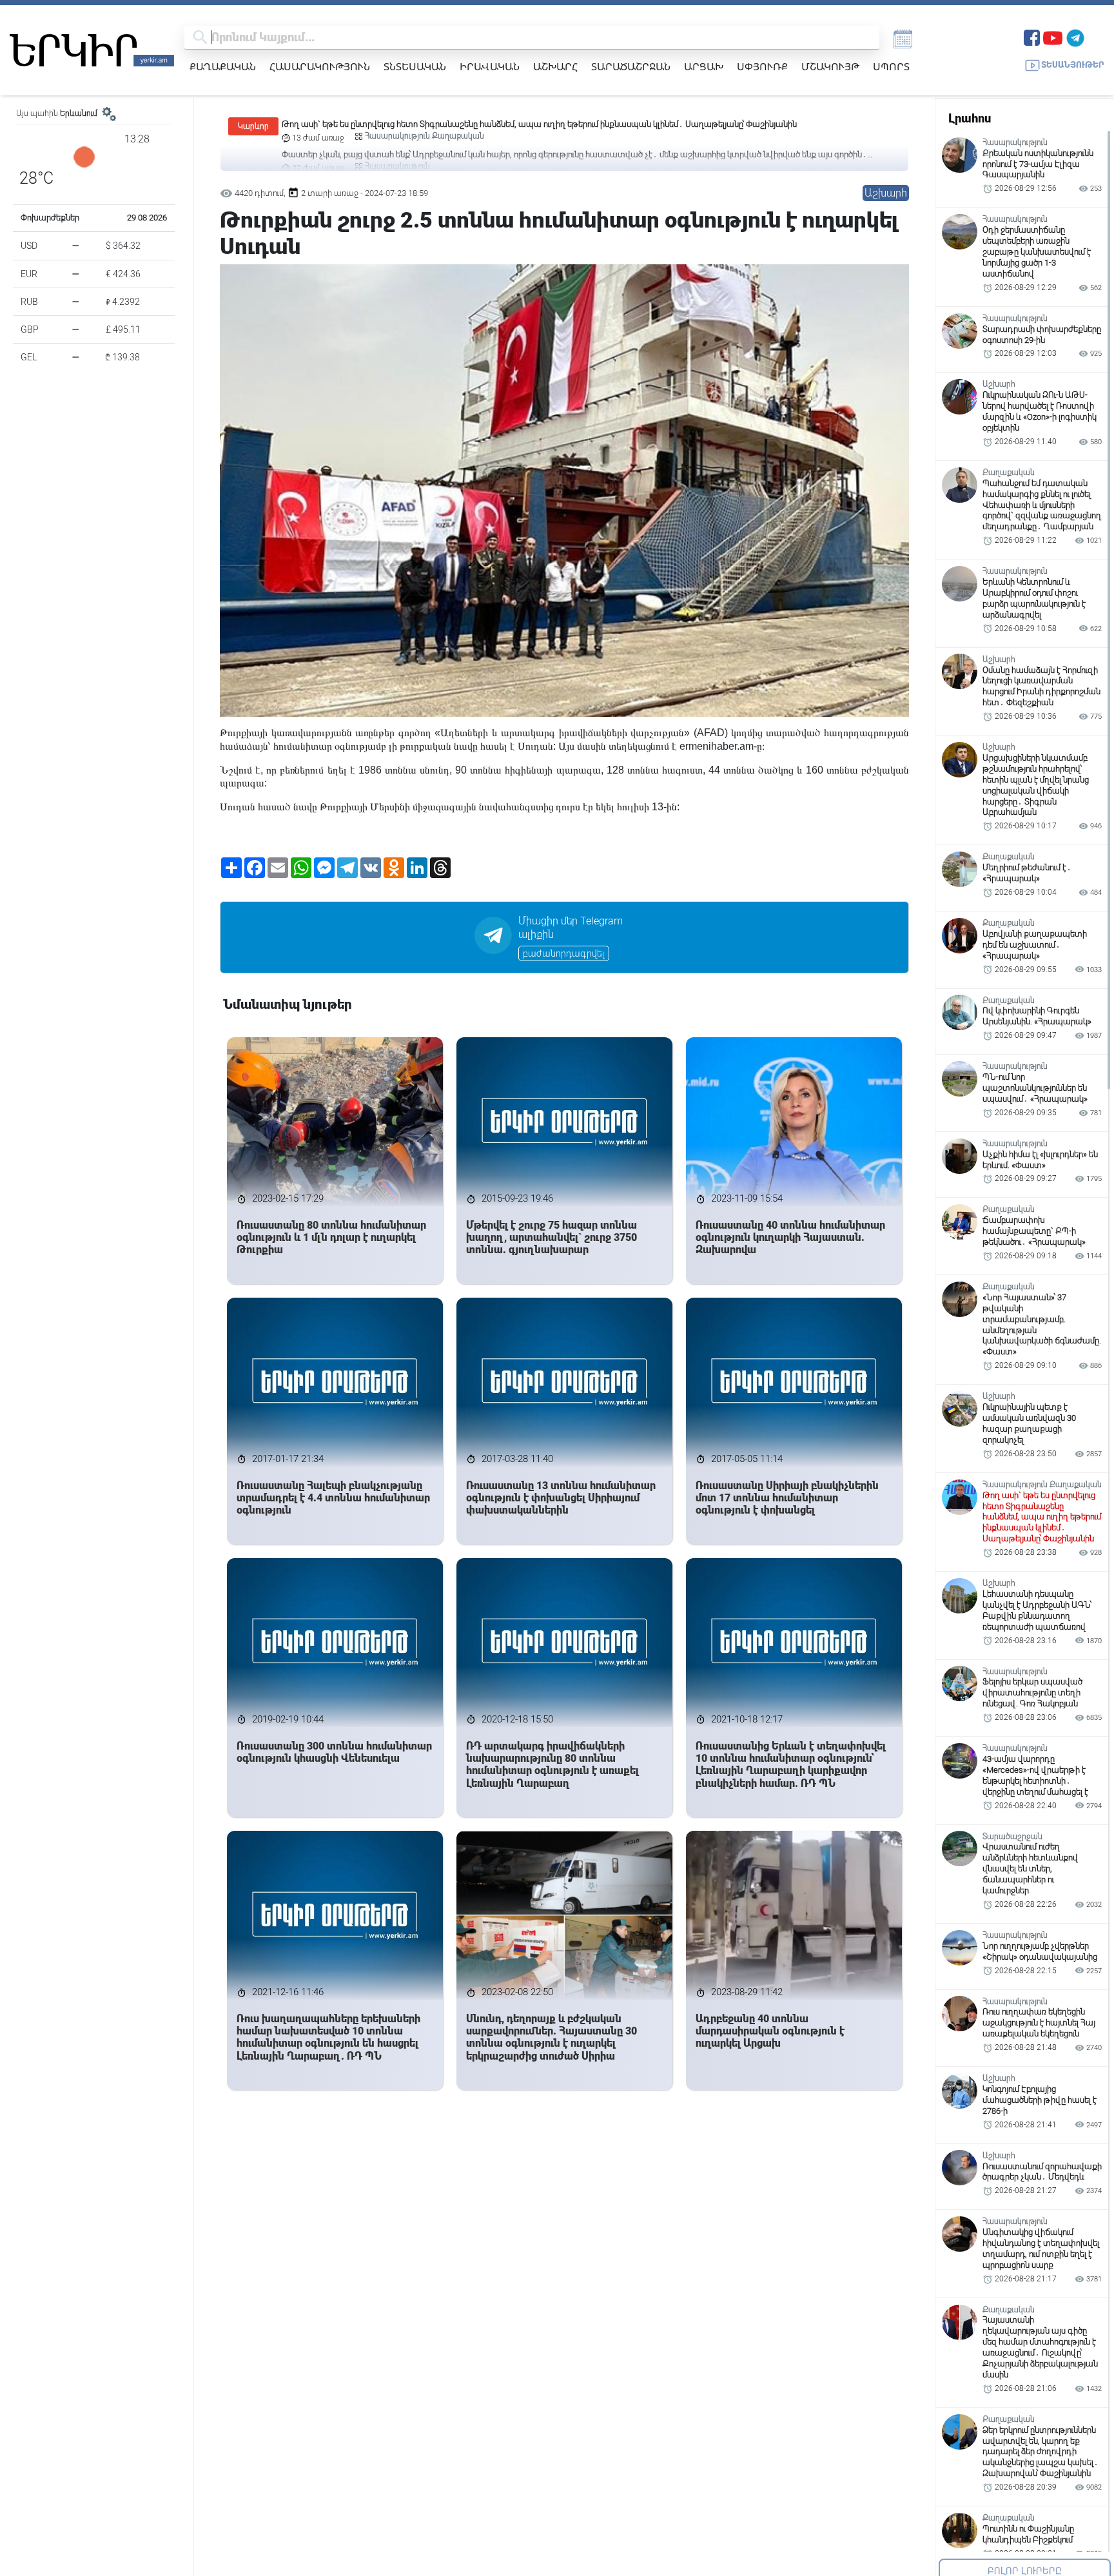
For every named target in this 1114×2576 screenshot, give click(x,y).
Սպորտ (891, 66)
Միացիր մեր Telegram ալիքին (571, 928)
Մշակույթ (830, 66)
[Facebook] (1032, 36)
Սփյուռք (762, 66)
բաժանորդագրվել (564, 953)
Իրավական (490, 66)
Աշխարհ (555, 66)
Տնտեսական (415, 66)
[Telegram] (1075, 36)
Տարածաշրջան (631, 66)
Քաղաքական (223, 66)
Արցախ (704, 66)
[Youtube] (1053, 36)
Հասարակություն (320, 66)
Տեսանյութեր (1073, 65)
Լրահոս (970, 118)
